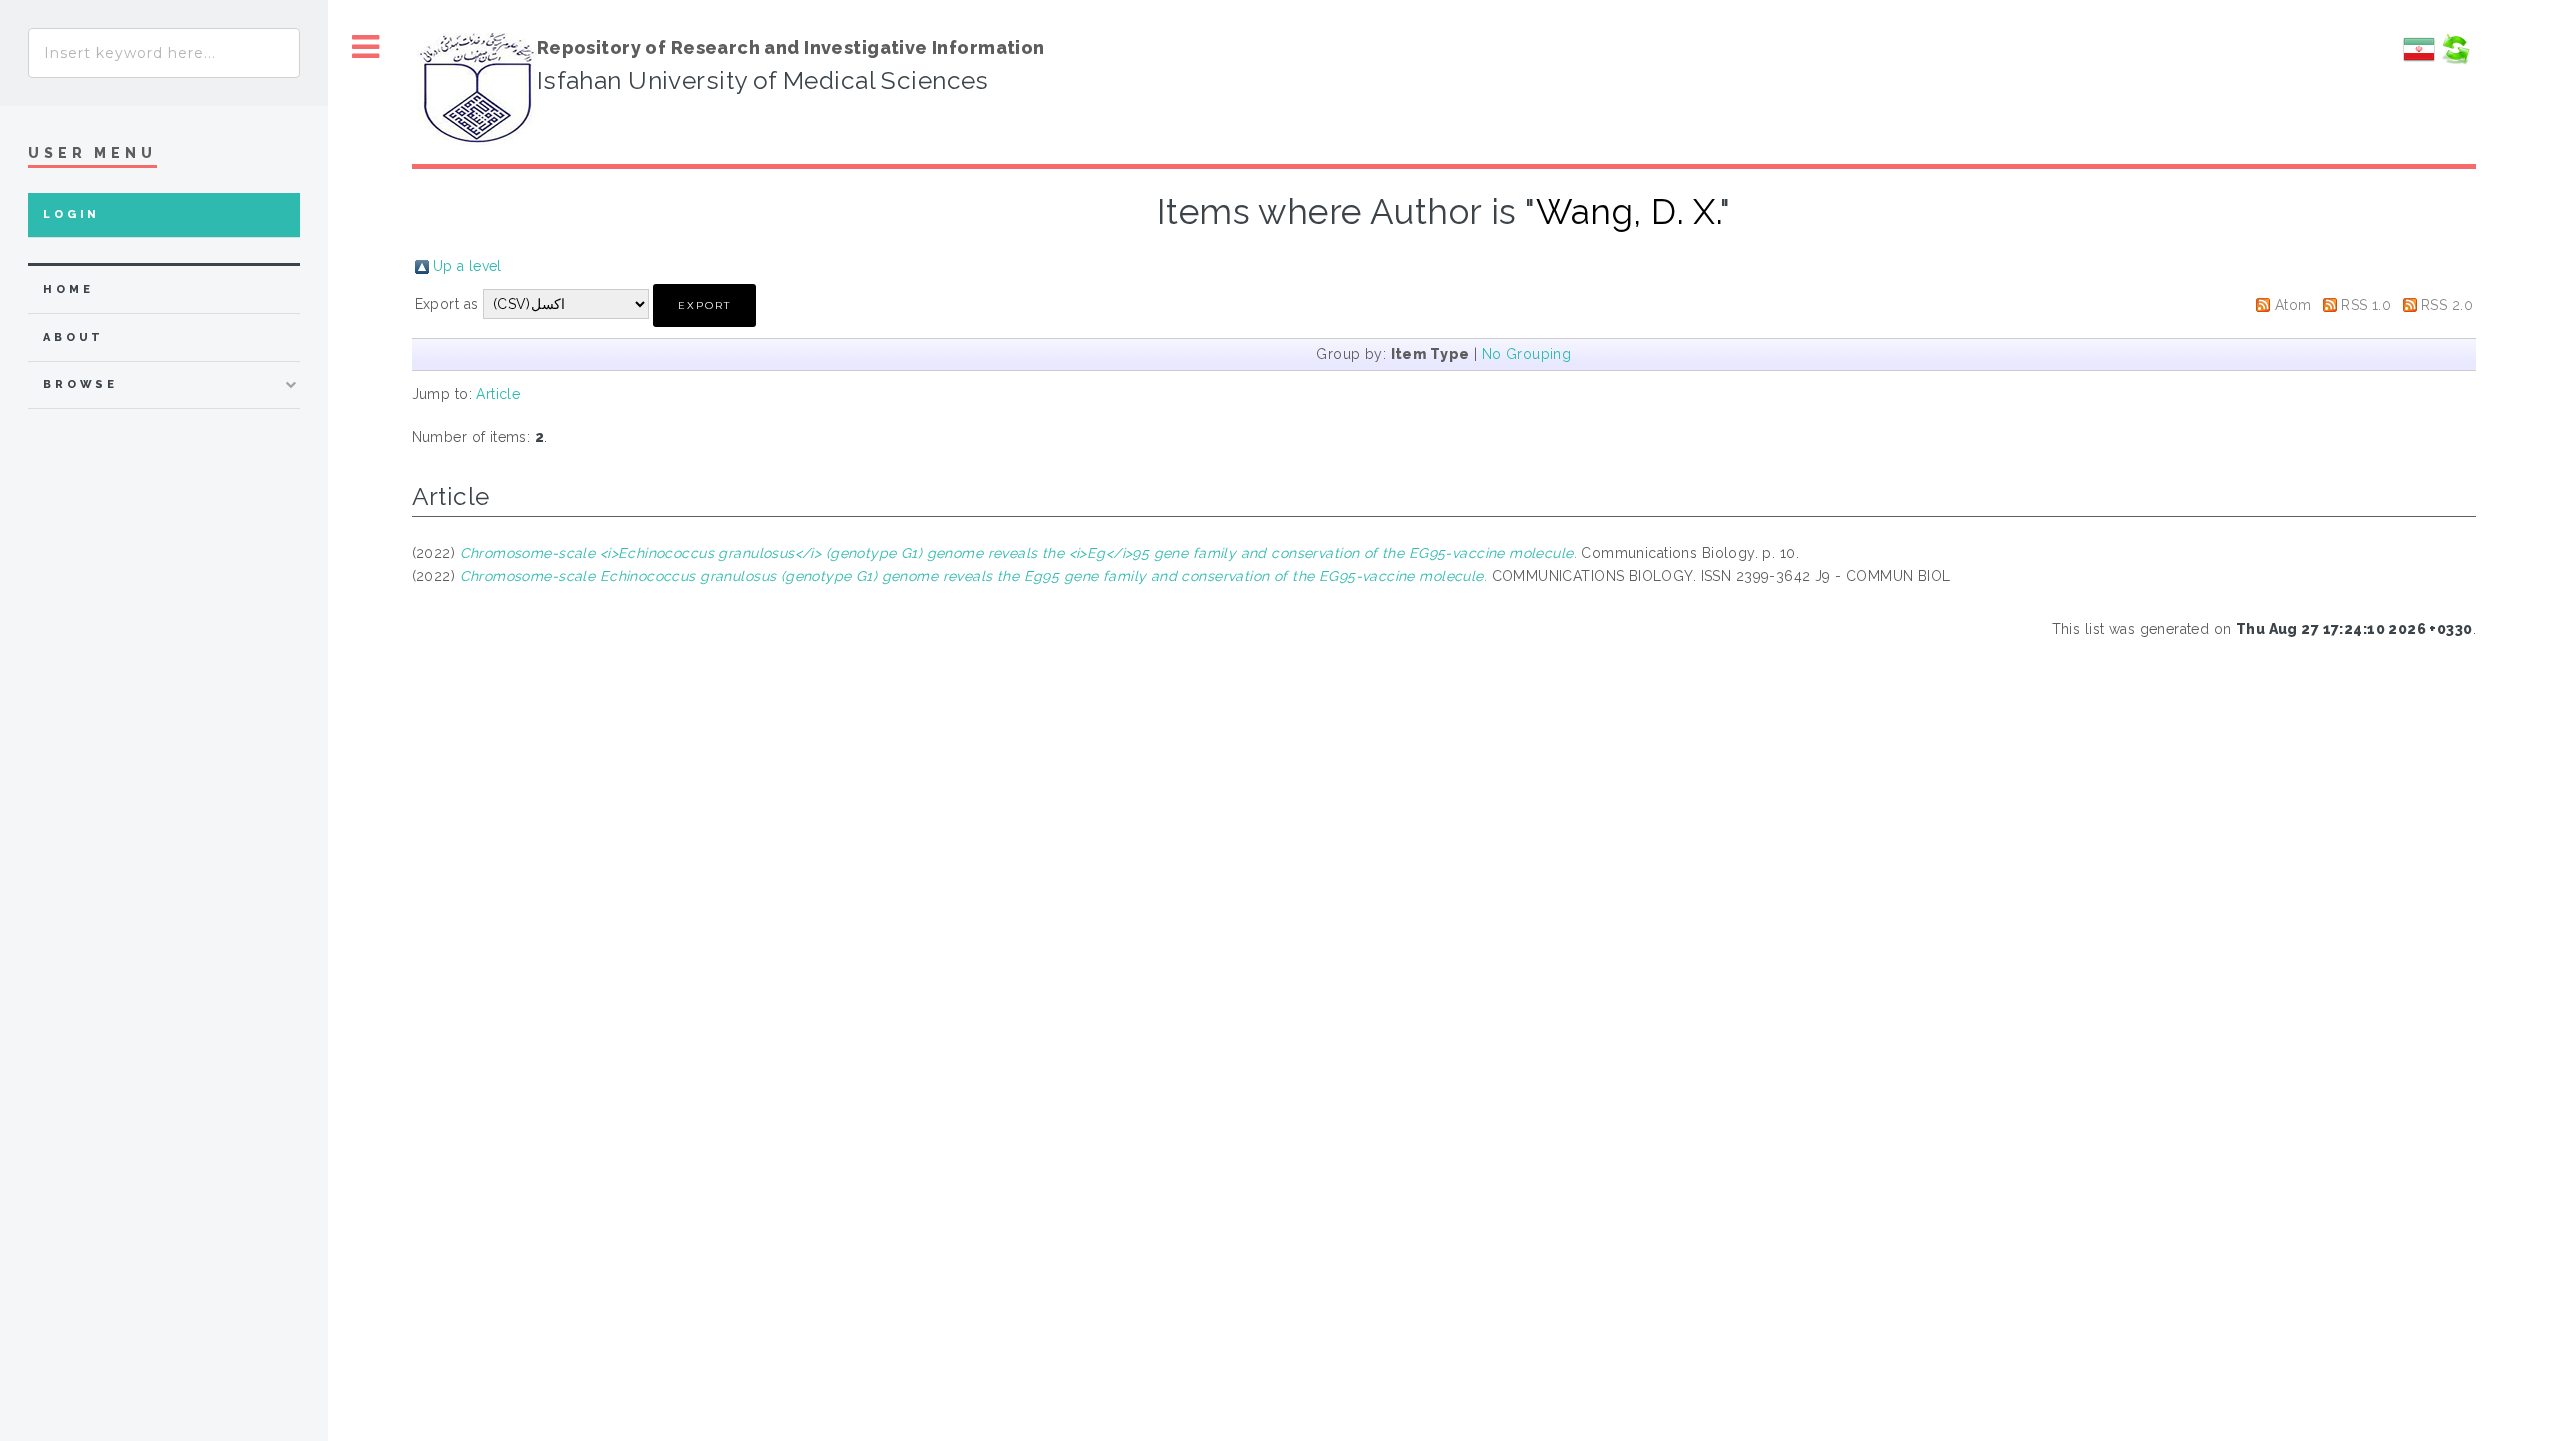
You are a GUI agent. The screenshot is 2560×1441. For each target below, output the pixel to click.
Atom (2293, 305)
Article (498, 394)
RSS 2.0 (2447, 305)
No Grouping (1527, 354)
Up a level (467, 266)
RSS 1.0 (2366, 305)
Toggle (366, 47)
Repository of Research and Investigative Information (791, 47)
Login (71, 214)
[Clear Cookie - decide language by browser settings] (2455, 60)
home (68, 289)
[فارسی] (2419, 60)
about (73, 337)
